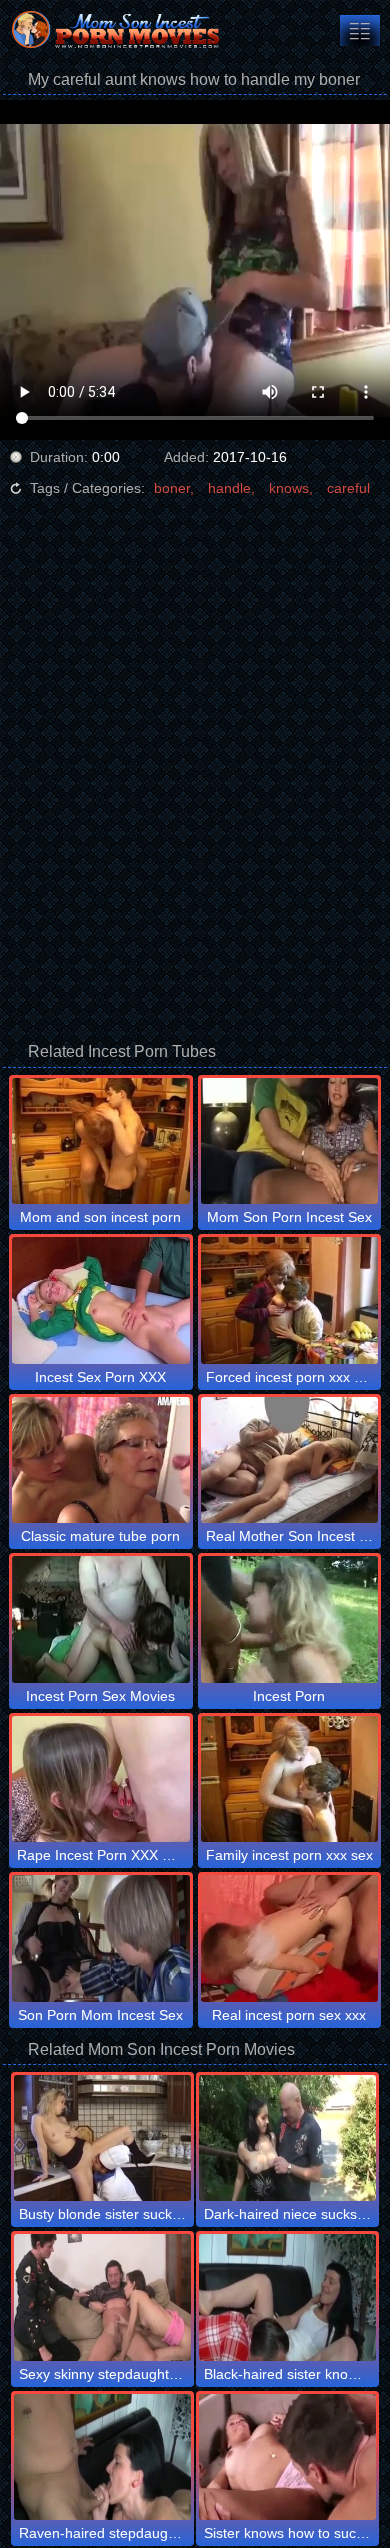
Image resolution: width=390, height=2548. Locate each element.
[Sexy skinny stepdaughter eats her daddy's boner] (102, 2297)
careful (348, 488)
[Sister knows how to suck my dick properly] (287, 2457)
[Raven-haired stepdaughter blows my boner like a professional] (102, 2457)
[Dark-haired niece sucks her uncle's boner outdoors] (287, 2138)
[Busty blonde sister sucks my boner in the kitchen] (102, 2138)
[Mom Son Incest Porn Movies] (120, 30)
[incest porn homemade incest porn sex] (360, 30)
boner (172, 488)
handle (229, 488)
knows (289, 488)
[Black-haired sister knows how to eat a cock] (287, 2297)
